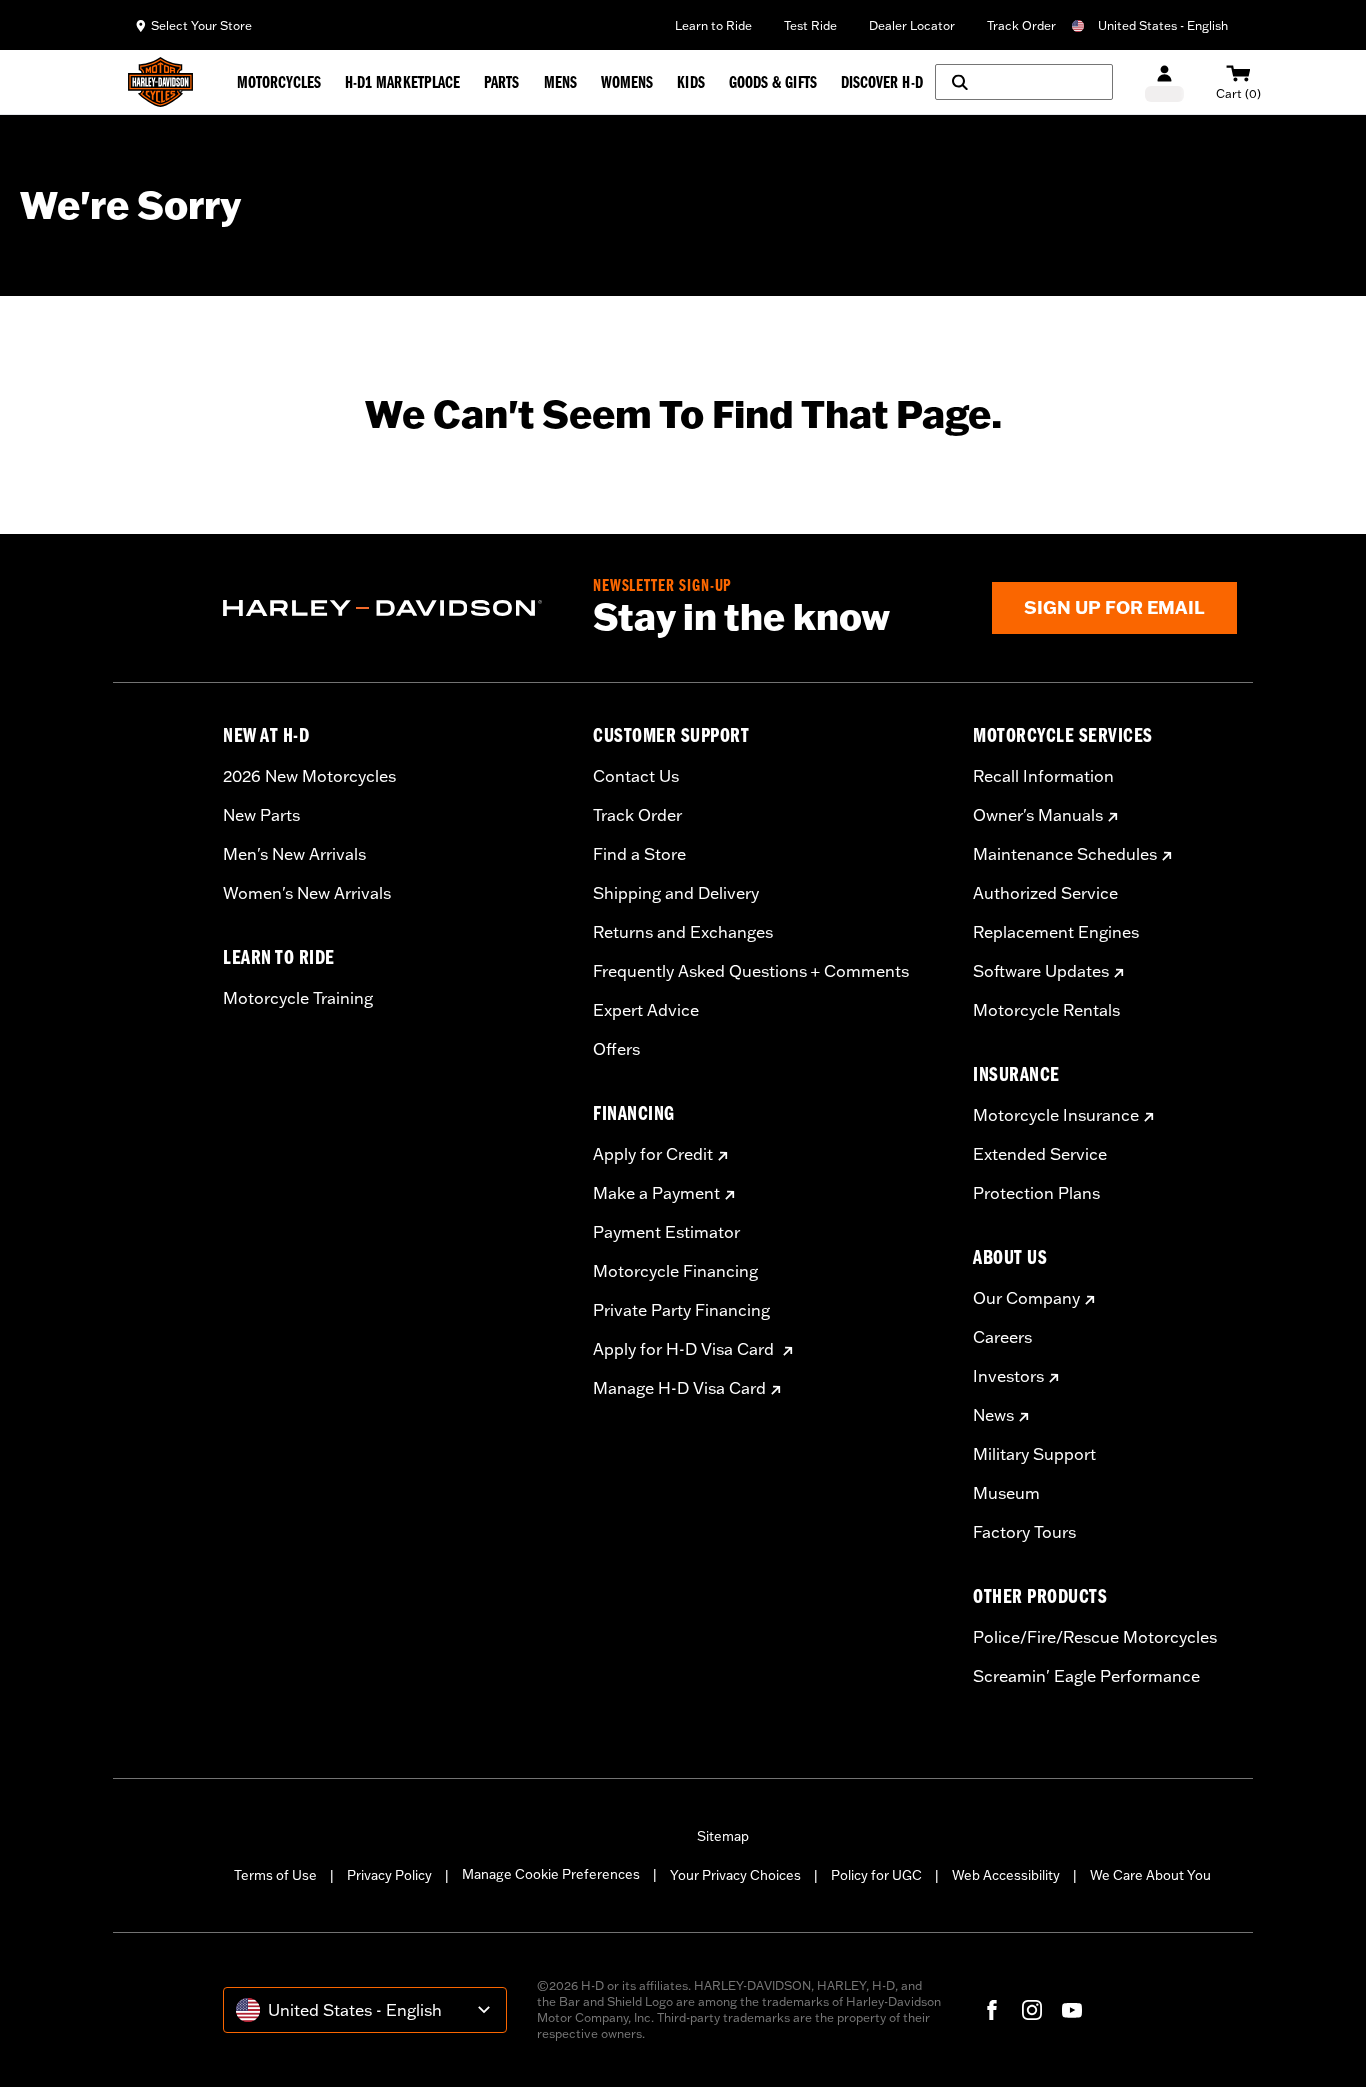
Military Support (1034, 1454)
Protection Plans (1036, 1193)
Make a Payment (656, 1193)
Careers (1002, 1337)
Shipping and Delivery (676, 893)
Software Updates (1041, 971)
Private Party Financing (681, 1310)
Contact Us (636, 776)
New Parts (261, 815)
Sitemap (723, 1836)
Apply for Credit (653, 1154)
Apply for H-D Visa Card (685, 1349)
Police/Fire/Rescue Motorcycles (1095, 1637)
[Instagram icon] (1032, 2010)
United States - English (1163, 25)
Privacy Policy (389, 1875)
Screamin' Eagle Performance (1086, 1676)
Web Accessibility (1006, 1875)
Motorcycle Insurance (1056, 1115)
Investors (1008, 1376)
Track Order (1021, 25)
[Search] (1024, 82)
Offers (616, 1049)
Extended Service (1040, 1154)
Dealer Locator (912, 25)
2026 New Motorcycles (309, 776)
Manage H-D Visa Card (679, 1388)
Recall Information (1043, 776)
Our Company (1026, 1298)
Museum (1006, 1493)
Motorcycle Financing (675, 1271)
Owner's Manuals (1038, 815)
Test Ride (810, 25)
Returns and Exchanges (683, 932)
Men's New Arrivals (294, 854)
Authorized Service (1045, 893)
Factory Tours (1024, 1532)
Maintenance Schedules (1065, 854)
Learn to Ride (713, 25)
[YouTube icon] (1072, 2010)
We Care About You (1150, 1875)
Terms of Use (275, 1875)
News (993, 1415)
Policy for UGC (876, 1875)
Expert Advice (646, 1010)
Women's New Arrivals (307, 893)
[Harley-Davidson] (393, 608)
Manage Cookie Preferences (551, 1874)
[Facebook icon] (992, 2010)
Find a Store (639, 854)
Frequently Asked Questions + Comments (751, 971)
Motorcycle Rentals (1046, 1010)
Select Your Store (201, 25)
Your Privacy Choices (735, 1875)
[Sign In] (1164, 82)
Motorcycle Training (298, 998)
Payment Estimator (666, 1232)
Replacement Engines (1056, 932)
